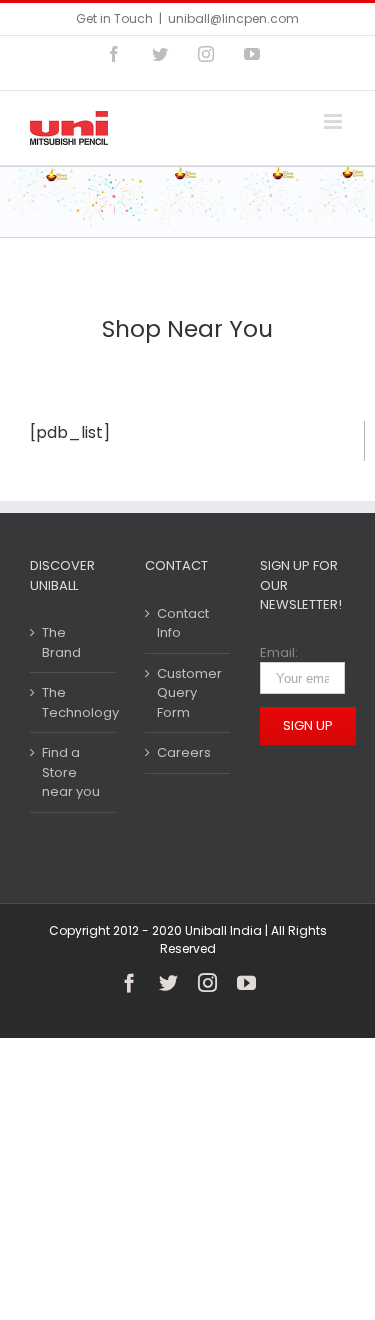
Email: (279, 652)
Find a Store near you (71, 772)
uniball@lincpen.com (233, 18)
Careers (184, 752)
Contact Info (183, 623)
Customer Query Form (188, 693)
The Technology (73, 702)
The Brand (61, 642)
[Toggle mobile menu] (334, 121)
